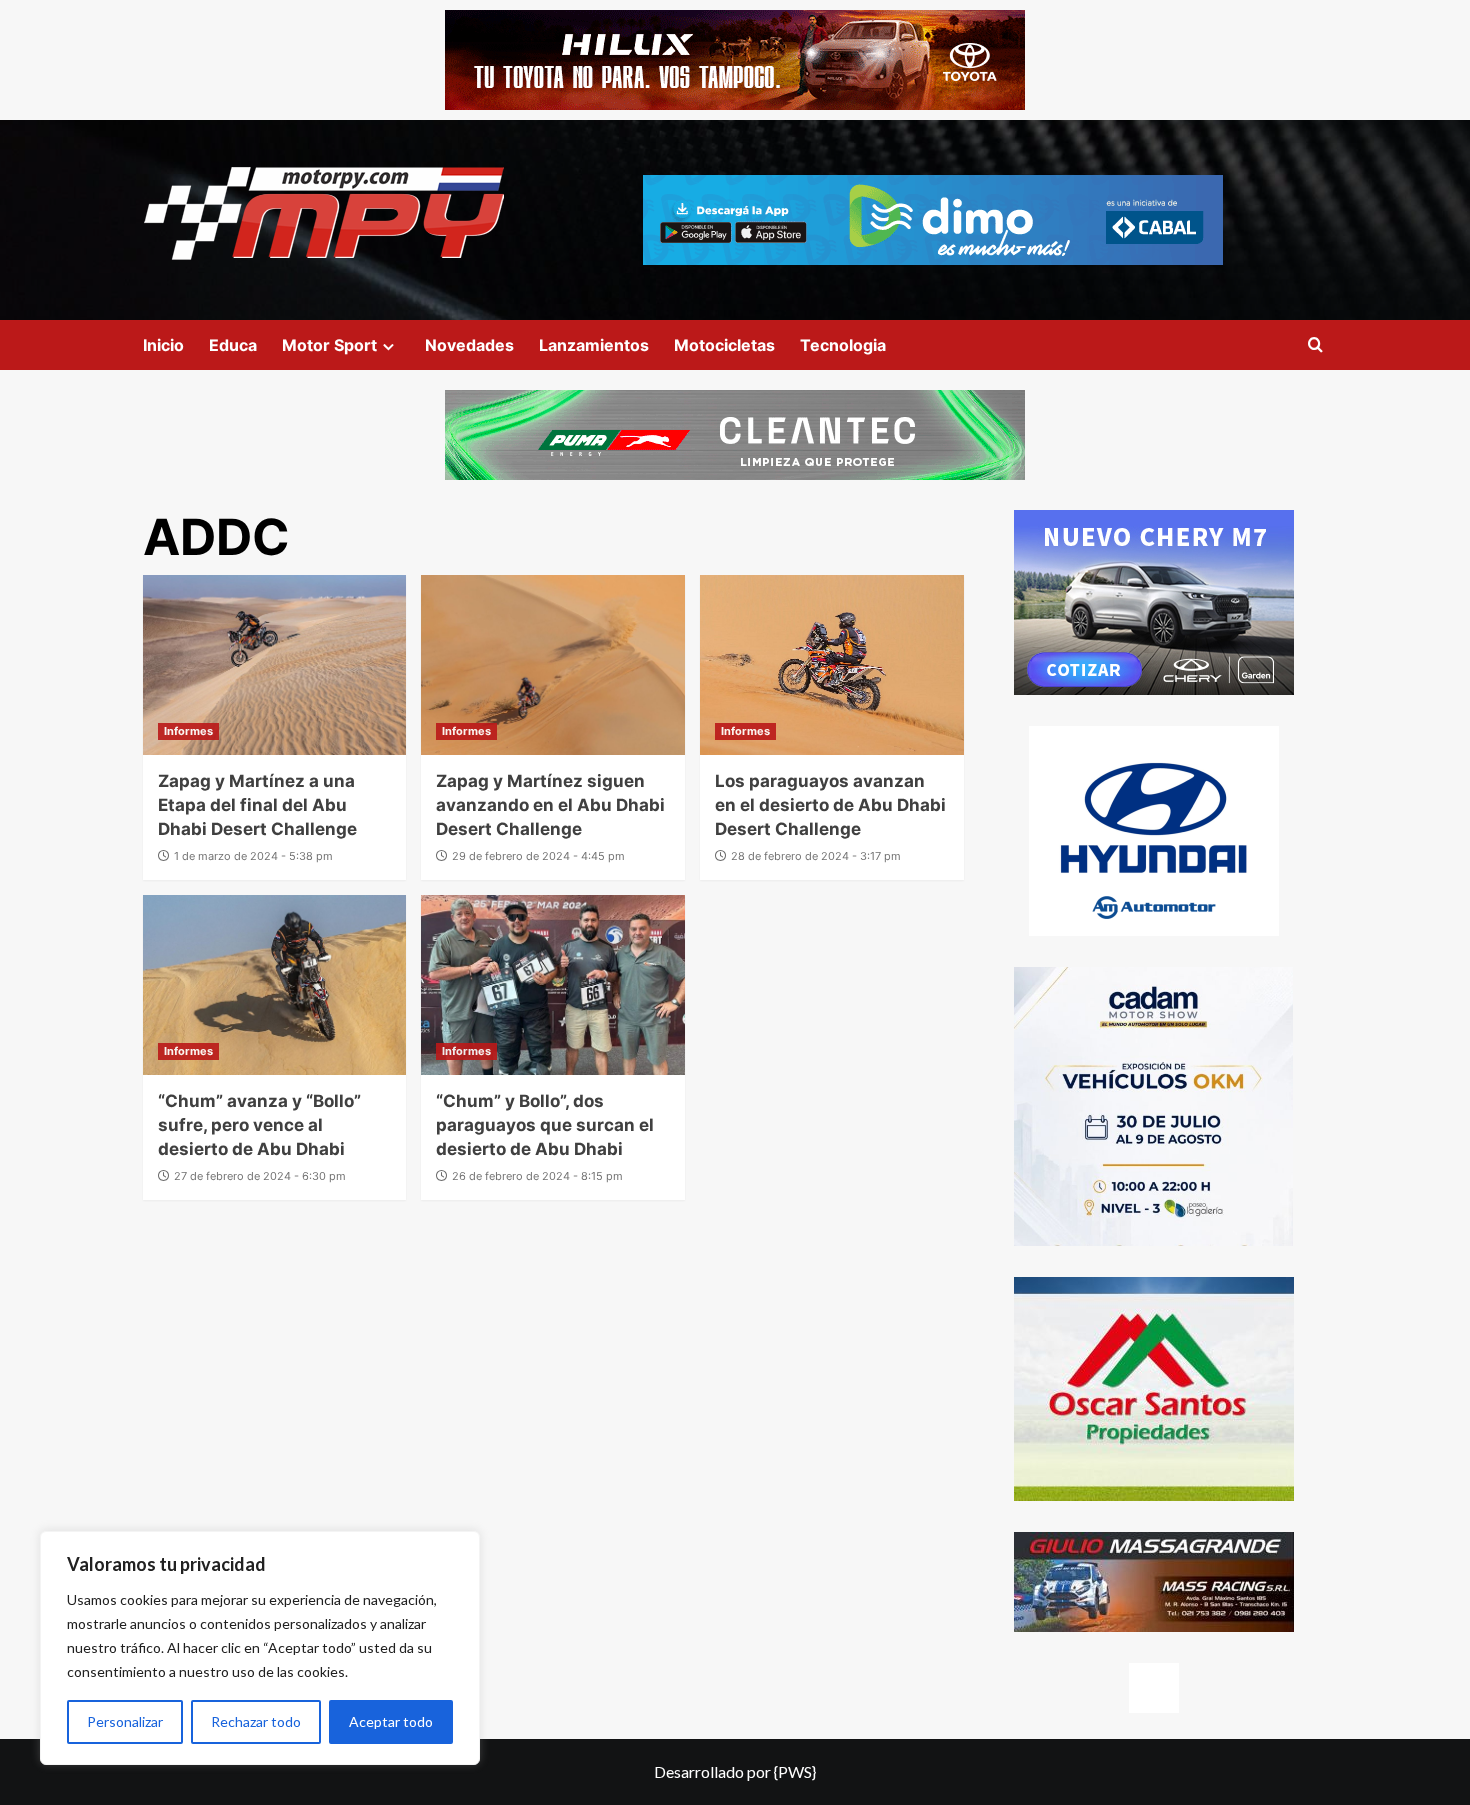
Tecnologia (843, 345)
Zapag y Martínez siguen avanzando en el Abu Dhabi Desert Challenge (550, 805)
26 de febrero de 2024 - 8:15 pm (537, 1176)
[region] (260, 1648)
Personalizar (125, 1721)
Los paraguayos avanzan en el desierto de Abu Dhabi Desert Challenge (830, 805)
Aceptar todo (391, 1721)
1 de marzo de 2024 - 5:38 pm (253, 856)
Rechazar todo (256, 1721)
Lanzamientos (594, 345)
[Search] (1315, 345)
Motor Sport (329, 345)
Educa (233, 345)
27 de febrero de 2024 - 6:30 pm (260, 1176)
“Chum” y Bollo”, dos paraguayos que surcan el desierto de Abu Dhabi (545, 1125)
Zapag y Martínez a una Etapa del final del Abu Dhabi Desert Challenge (257, 805)
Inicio (163, 345)
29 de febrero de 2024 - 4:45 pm (538, 856)
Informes (188, 731)
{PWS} (795, 1771)
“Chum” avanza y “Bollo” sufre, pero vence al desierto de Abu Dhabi (259, 1125)
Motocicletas (724, 345)
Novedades (469, 345)
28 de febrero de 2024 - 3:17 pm (816, 856)
